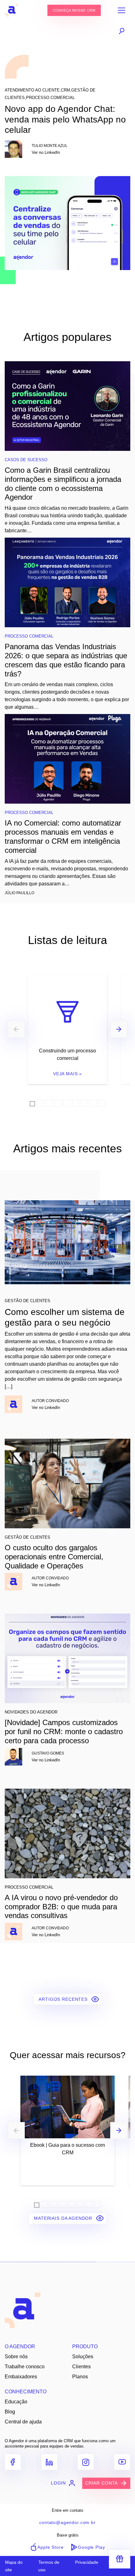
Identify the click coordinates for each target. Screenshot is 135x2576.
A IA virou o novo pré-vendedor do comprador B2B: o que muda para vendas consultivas (61, 1907)
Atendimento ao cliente (32, 90)
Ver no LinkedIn (46, 152)
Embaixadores (21, 2377)
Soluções (83, 2357)
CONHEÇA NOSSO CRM (74, 10)
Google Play (91, 2547)
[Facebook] (13, 2462)
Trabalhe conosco (25, 2367)
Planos (80, 2377)
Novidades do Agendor (31, 1712)
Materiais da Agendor (64, 2218)
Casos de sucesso (26, 460)
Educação (16, 2402)
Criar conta (101, 2483)
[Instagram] (86, 2462)
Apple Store (50, 2547)
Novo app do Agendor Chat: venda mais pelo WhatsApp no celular (65, 119)
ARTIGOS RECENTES (64, 1999)
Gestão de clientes (27, 1301)
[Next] (119, 1029)
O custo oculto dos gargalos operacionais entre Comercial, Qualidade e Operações (54, 1557)
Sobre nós (16, 2357)
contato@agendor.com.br (67, 2522)
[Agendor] (11, 10)
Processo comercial (50, 98)
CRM (65, 90)
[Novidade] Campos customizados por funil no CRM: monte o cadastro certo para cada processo (64, 1731)
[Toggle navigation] (121, 10)
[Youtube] (122, 2462)
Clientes (81, 2367)
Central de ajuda (23, 2422)
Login (58, 2483)
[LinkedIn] (49, 2462)
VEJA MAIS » (67, 1074)
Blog (10, 2412)
